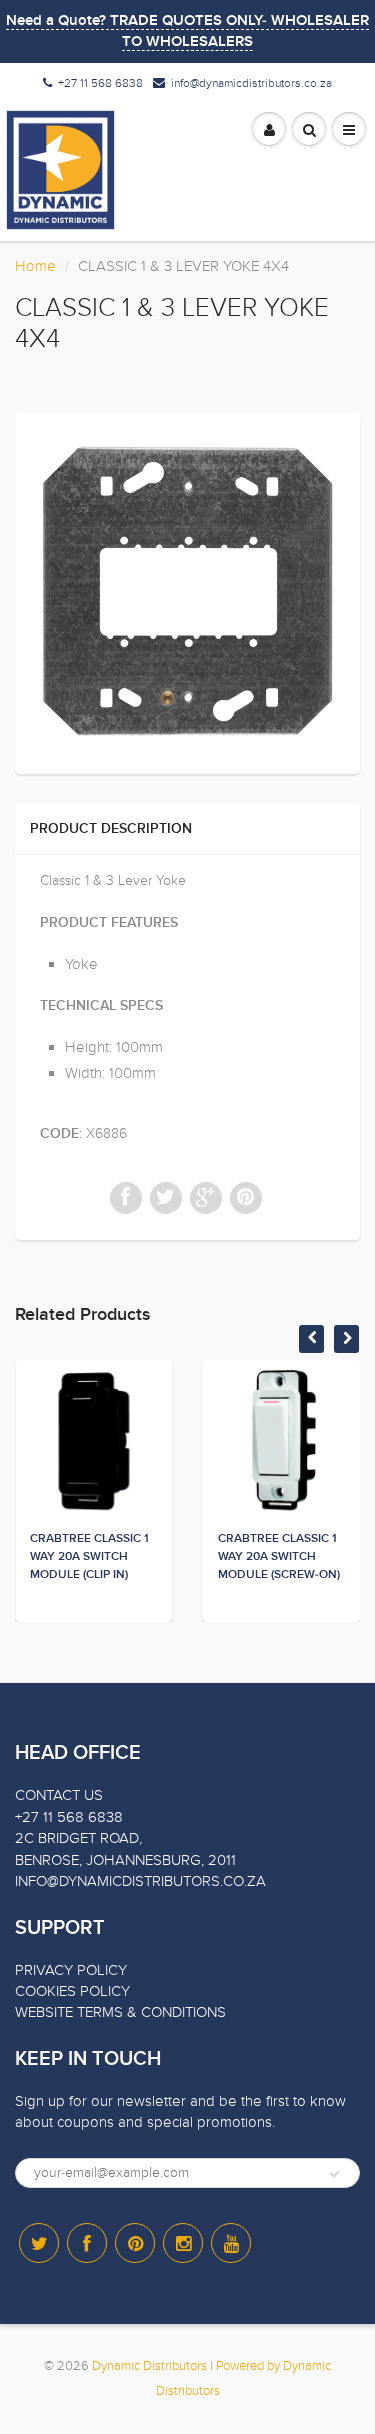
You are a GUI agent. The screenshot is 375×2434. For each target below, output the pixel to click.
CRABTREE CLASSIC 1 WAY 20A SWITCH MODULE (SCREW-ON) (279, 1557)
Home (35, 266)
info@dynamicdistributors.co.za (251, 83)
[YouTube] (231, 2243)
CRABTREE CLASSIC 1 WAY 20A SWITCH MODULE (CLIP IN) (89, 1557)
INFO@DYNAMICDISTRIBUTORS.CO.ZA (140, 1881)
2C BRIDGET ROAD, (78, 1838)
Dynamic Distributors (149, 2366)
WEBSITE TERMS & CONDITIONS (120, 2012)
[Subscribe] (335, 2174)
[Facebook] (87, 2243)
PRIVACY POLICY (71, 1970)
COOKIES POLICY (72, 1991)
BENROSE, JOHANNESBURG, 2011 (125, 1860)
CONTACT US (59, 1795)
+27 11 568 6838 (100, 83)
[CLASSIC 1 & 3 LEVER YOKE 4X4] (187, 591)
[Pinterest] (135, 2243)
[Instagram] (183, 2243)
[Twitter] (39, 2243)
